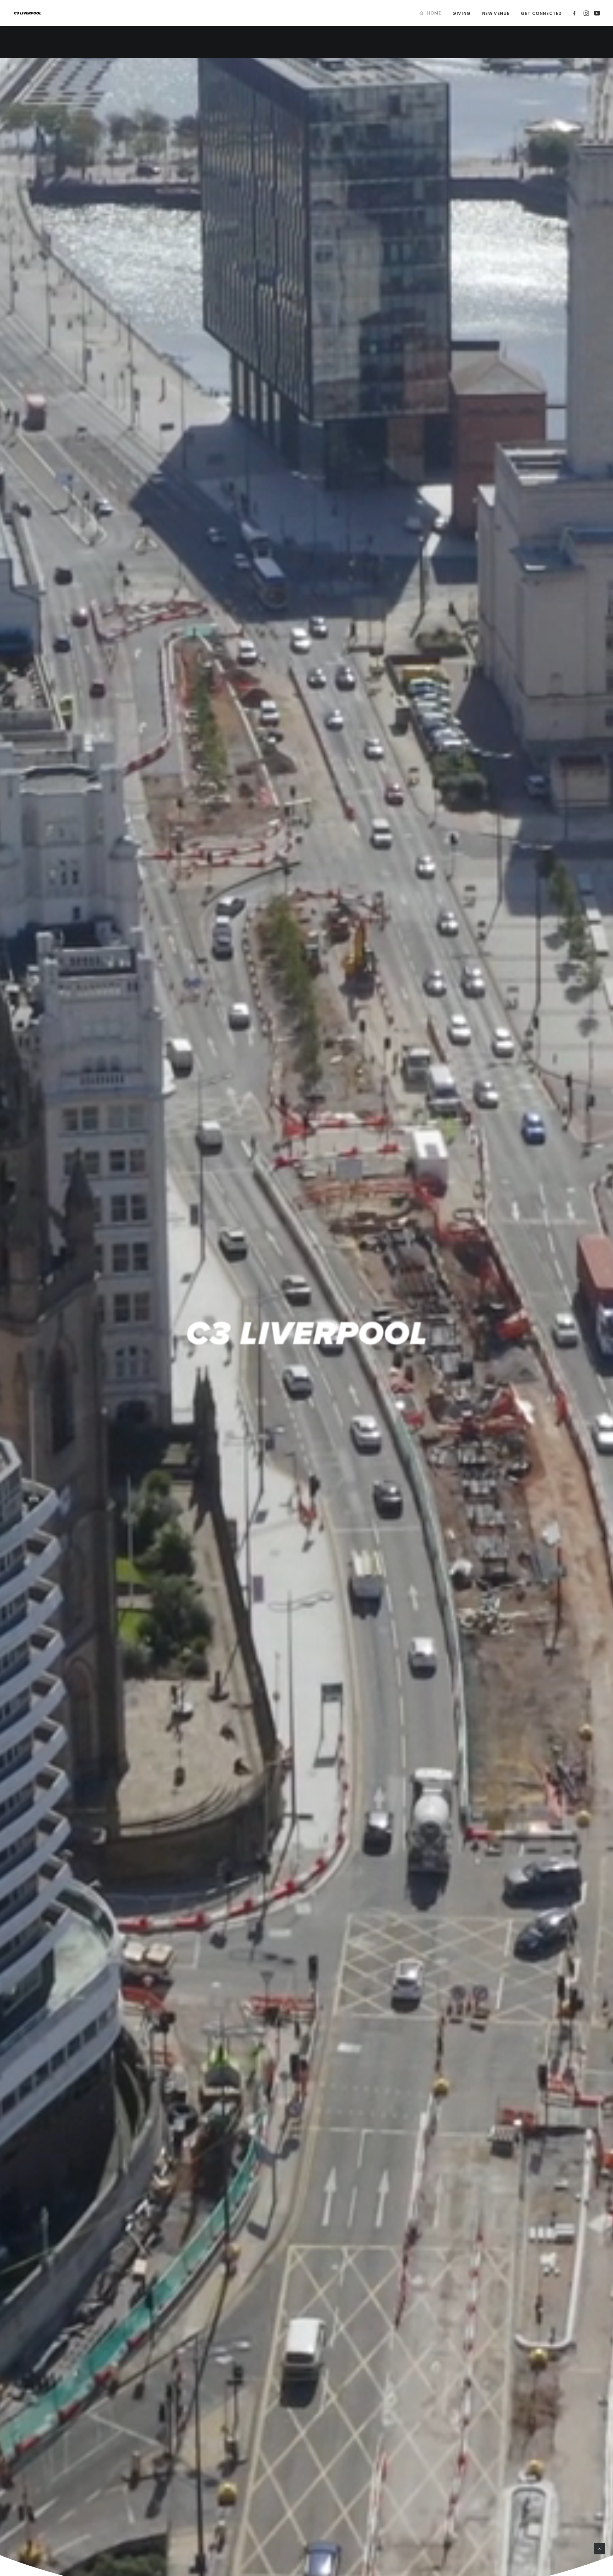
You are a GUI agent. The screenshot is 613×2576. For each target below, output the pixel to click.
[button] (576, 13)
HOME (434, 13)
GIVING (462, 13)
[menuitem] (430, 13)
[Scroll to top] (600, 2548)
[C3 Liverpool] (27, 13)
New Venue (496, 13)
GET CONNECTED (541, 13)
